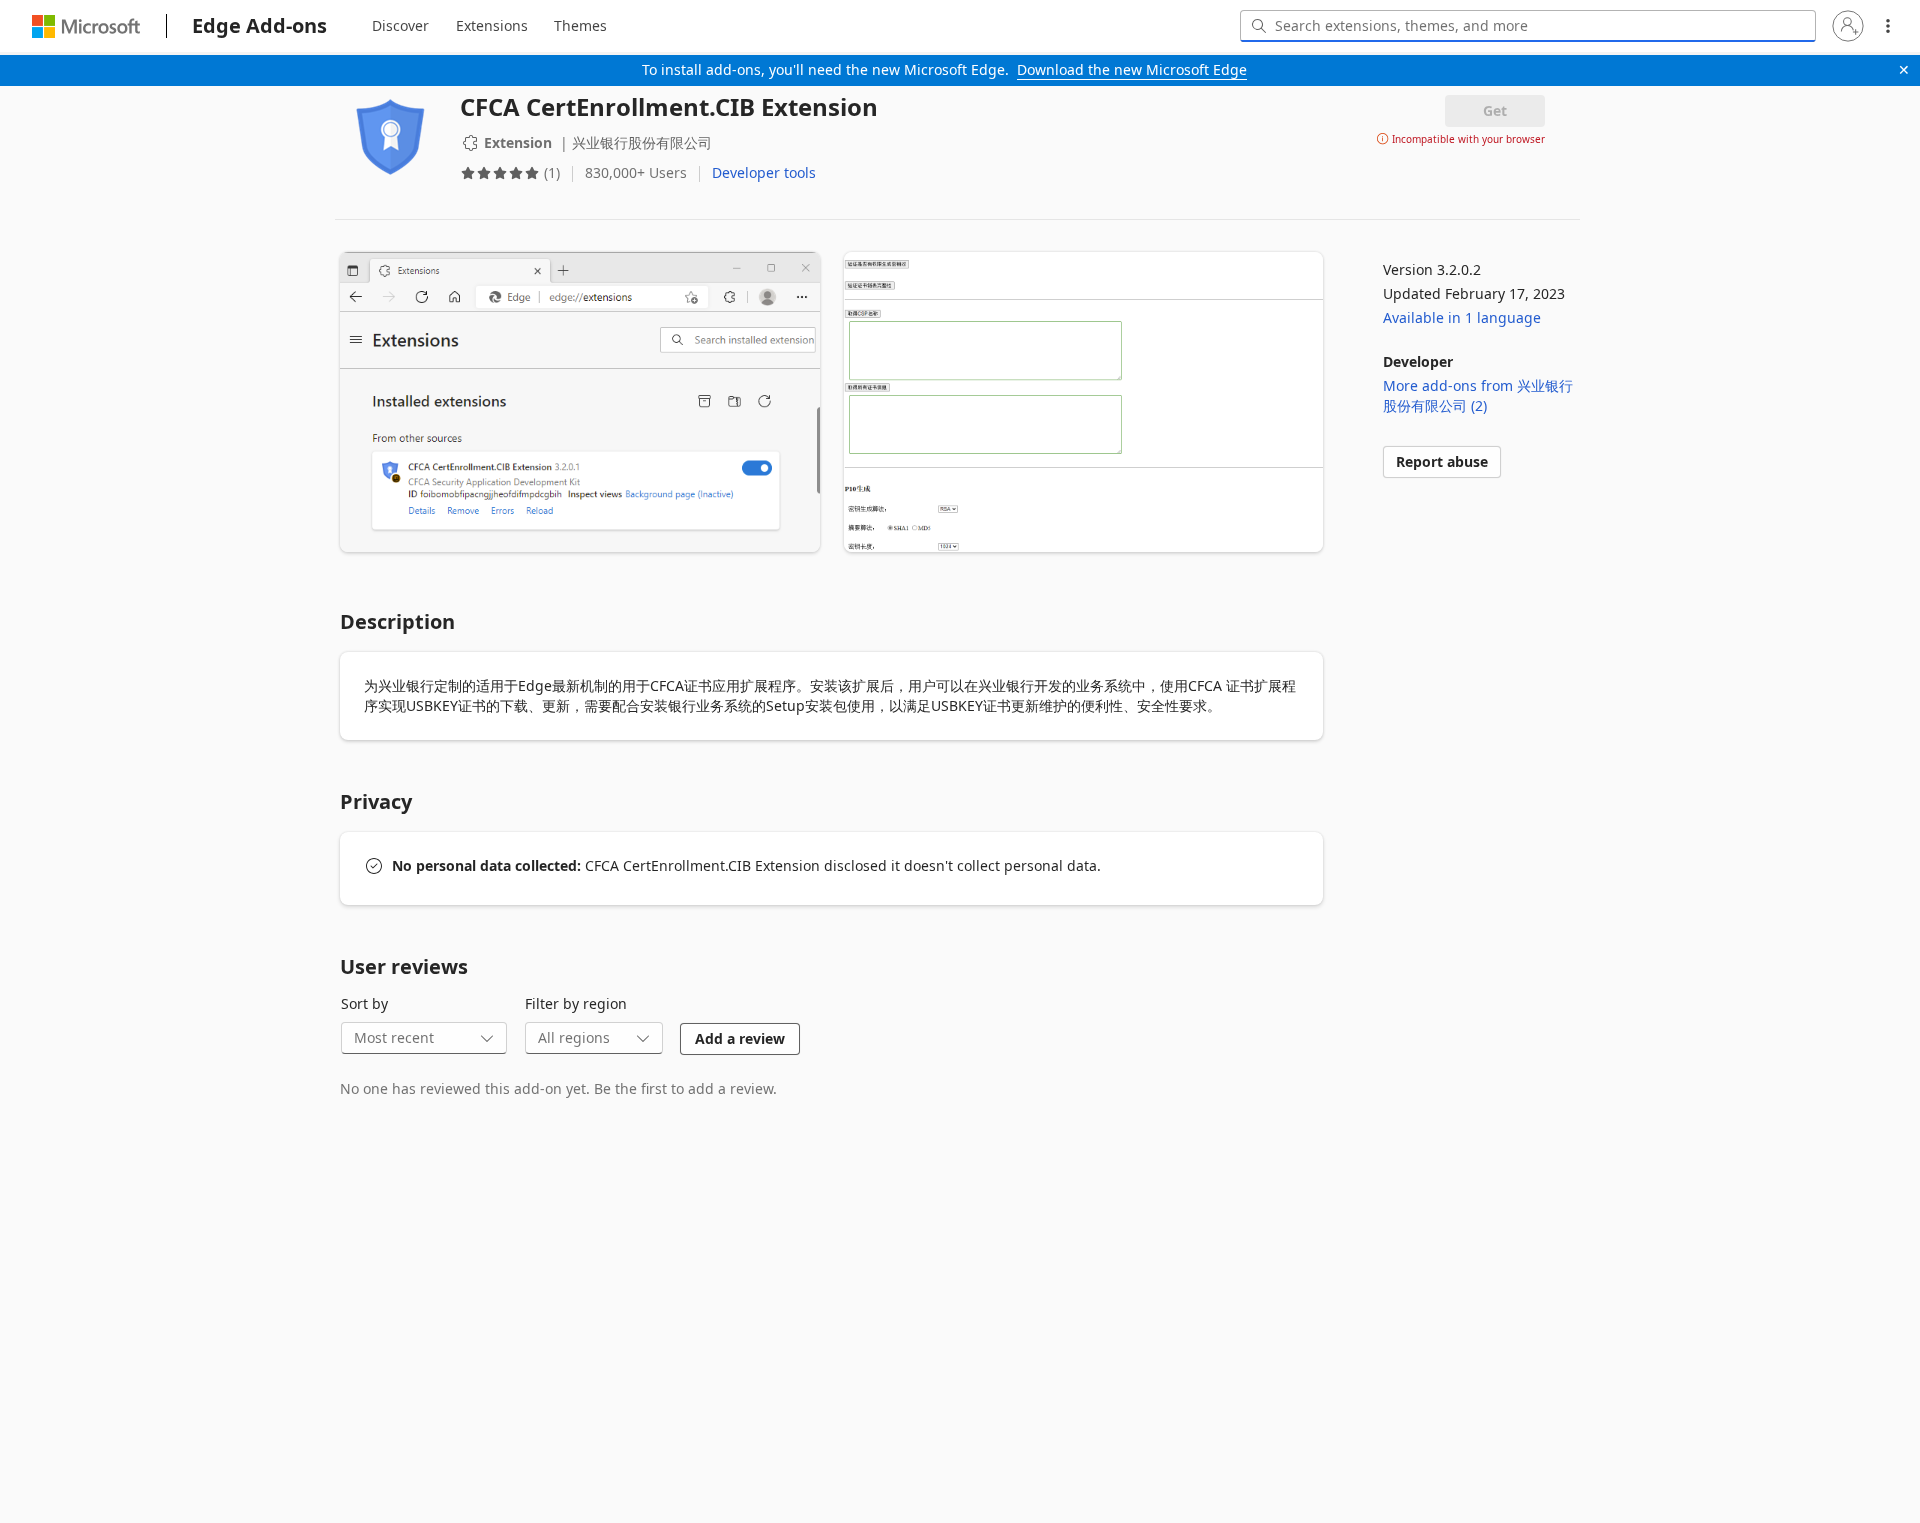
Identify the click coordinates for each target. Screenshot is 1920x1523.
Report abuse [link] (1442, 461)
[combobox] (1528, 26)
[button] (1848, 26)
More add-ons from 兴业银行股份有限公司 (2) (1478, 395)
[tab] (400, 26)
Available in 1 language (1462, 317)
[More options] (1888, 26)
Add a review (740, 1038)
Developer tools (764, 172)
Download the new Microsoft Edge (1132, 69)
